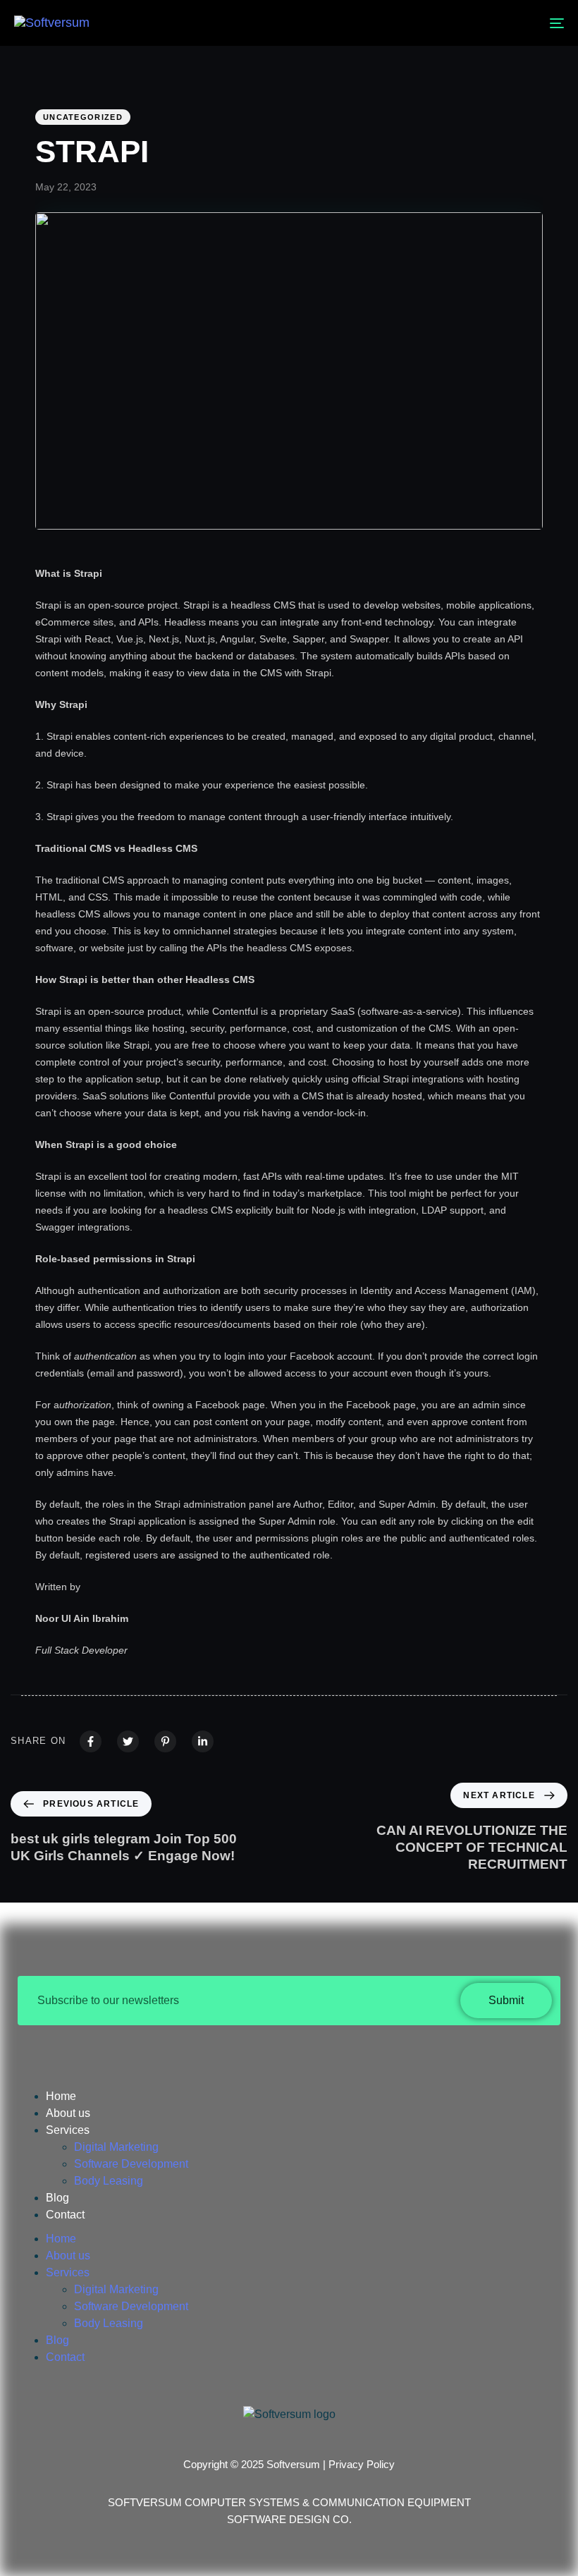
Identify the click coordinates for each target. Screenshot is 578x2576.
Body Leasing (109, 2181)
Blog (57, 2198)
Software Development (131, 2164)
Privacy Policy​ (362, 2464)
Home (61, 2096)
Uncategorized (83, 117)
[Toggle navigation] (472, 23)
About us (68, 2113)
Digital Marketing (116, 2147)
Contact (65, 2215)
